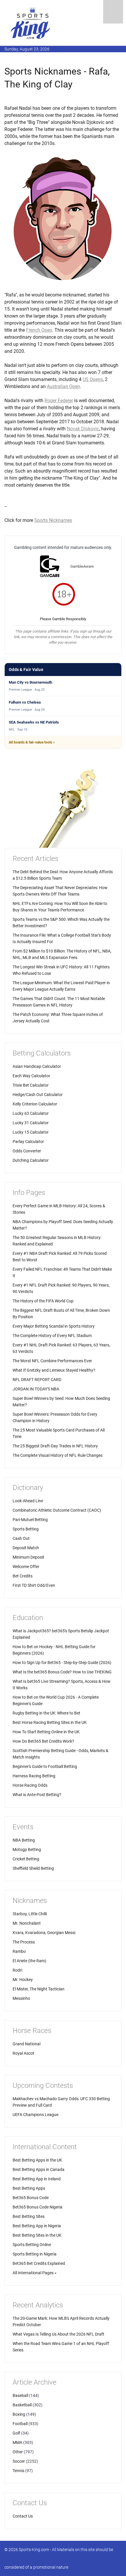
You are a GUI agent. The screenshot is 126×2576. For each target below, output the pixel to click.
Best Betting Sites (29, 2216)
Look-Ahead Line (28, 1501)
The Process (24, 1942)
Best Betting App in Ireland (37, 2179)
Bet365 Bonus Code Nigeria (38, 2207)
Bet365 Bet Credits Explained (39, 2263)
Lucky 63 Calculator (31, 1113)
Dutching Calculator (31, 1160)
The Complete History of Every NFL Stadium (52, 1336)
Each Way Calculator (31, 1076)
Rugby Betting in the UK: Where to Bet (46, 1713)
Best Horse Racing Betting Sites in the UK (50, 1722)
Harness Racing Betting (34, 1776)
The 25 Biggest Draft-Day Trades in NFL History (55, 1446)
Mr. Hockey (23, 1980)
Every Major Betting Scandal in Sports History (54, 1326)
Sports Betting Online (32, 2245)
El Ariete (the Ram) (29, 1961)
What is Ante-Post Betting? (37, 1795)
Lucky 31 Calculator (31, 1123)
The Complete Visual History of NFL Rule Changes (58, 1455)
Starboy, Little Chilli (30, 1914)
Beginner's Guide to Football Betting (45, 1766)
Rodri (17, 1970)
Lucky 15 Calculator (31, 1132)
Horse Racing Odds (30, 1785)
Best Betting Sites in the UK (37, 2235)
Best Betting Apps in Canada (39, 2169)
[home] (31, 23)
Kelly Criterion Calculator (35, 1104)
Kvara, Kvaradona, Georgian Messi (44, 1933)
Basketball (22, 2405)
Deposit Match (26, 1548)
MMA (17, 2442)
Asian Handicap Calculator (37, 1066)
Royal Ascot (23, 2053)
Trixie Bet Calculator (31, 1085)
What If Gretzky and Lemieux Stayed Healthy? (54, 1370)
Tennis (18, 2471)
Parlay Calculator (28, 1142)
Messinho (21, 1998)
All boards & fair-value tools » (32, 742)
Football (20, 2424)
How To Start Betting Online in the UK (46, 1732)
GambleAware (82, 566)
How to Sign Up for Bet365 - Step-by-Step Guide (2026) (62, 1663)
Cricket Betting (26, 1859)
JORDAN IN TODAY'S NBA (36, 1389)
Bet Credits (23, 1576)
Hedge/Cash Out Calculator (38, 1095)
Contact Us (23, 2516)
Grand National (27, 2044)
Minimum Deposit (28, 1557)
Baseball (20, 2395)
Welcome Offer (26, 1567)
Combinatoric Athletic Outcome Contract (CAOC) (57, 1510)
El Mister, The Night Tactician (39, 1989)
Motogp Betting (27, 1850)
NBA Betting (24, 1840)
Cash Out (21, 1538)
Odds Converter (27, 1151)
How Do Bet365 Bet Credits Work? (43, 1741)
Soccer (19, 2461)
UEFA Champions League (35, 2115)
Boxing (19, 2414)
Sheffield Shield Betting (33, 1868)
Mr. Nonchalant (27, 1923)
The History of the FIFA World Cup (43, 1301)
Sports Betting (26, 1529)
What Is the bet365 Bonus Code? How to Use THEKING (62, 1672)
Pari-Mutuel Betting (30, 1520)
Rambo (19, 1951)
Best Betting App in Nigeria (37, 2226)
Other (18, 2452)
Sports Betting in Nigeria (35, 2254)
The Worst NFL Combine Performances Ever (52, 1361)
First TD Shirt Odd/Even (34, 1585)
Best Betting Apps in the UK (37, 2160)
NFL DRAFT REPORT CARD (37, 1380)
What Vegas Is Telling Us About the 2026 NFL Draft (58, 2334)
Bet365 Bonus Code (31, 2198)
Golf (16, 2433)
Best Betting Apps (29, 2188)
